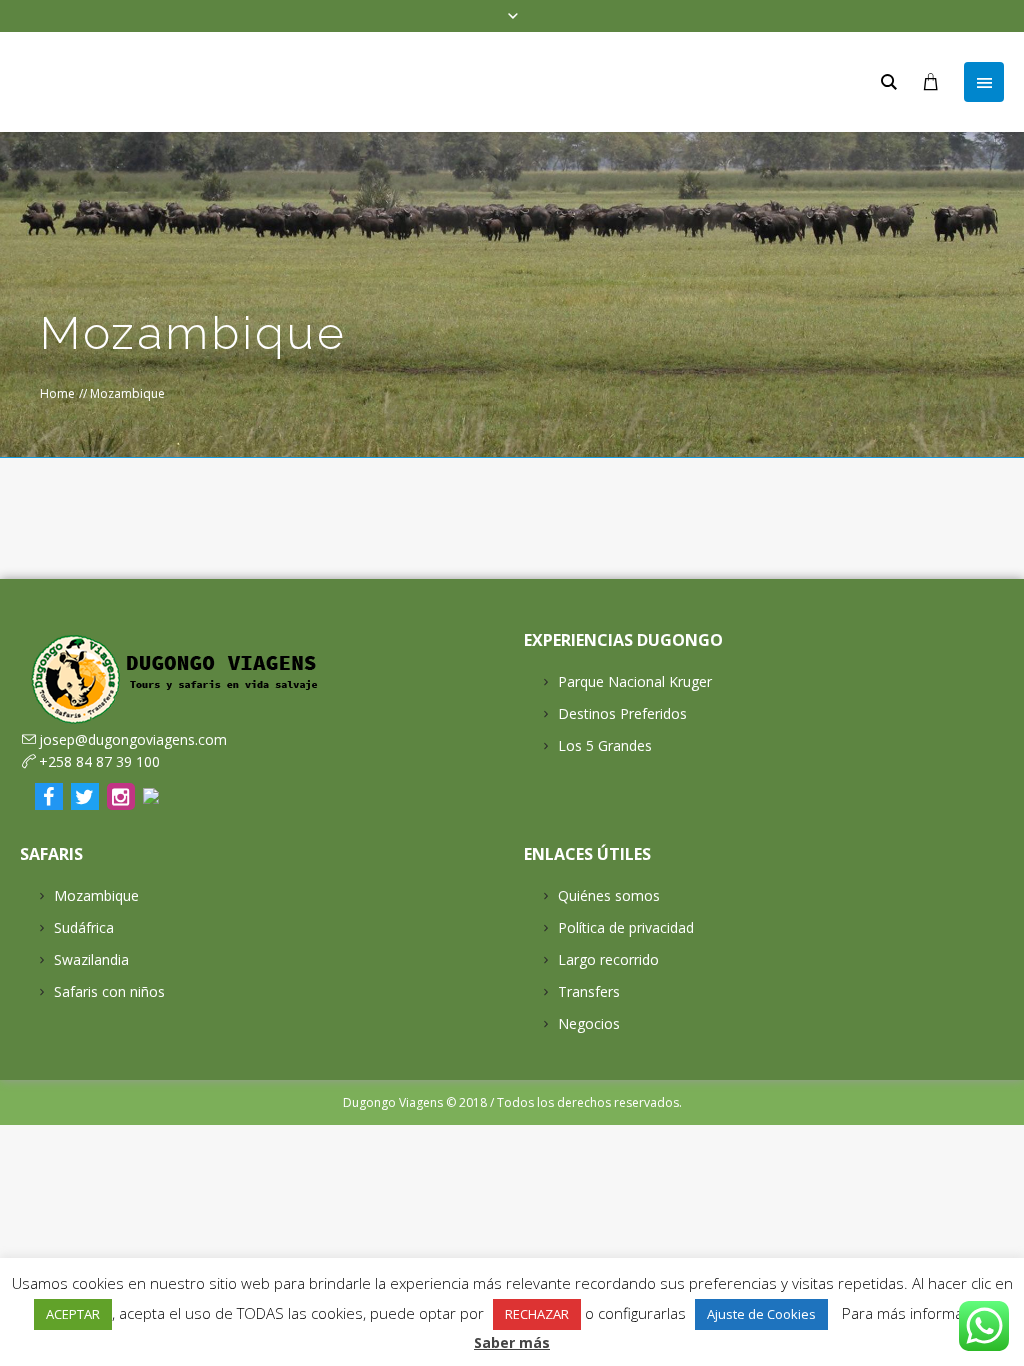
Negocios (589, 1023)
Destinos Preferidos (622, 713)
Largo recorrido (608, 959)
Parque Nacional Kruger (635, 681)
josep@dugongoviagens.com (133, 739)
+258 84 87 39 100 (99, 761)
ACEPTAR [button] (73, 1314)
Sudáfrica (84, 927)
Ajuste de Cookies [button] (761, 1314)
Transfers (589, 991)
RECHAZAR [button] (537, 1314)
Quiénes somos (609, 895)
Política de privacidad (626, 927)
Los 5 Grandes (605, 745)
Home (57, 393)
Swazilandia (91, 959)
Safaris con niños (109, 991)
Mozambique (96, 895)
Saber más (512, 1342)
